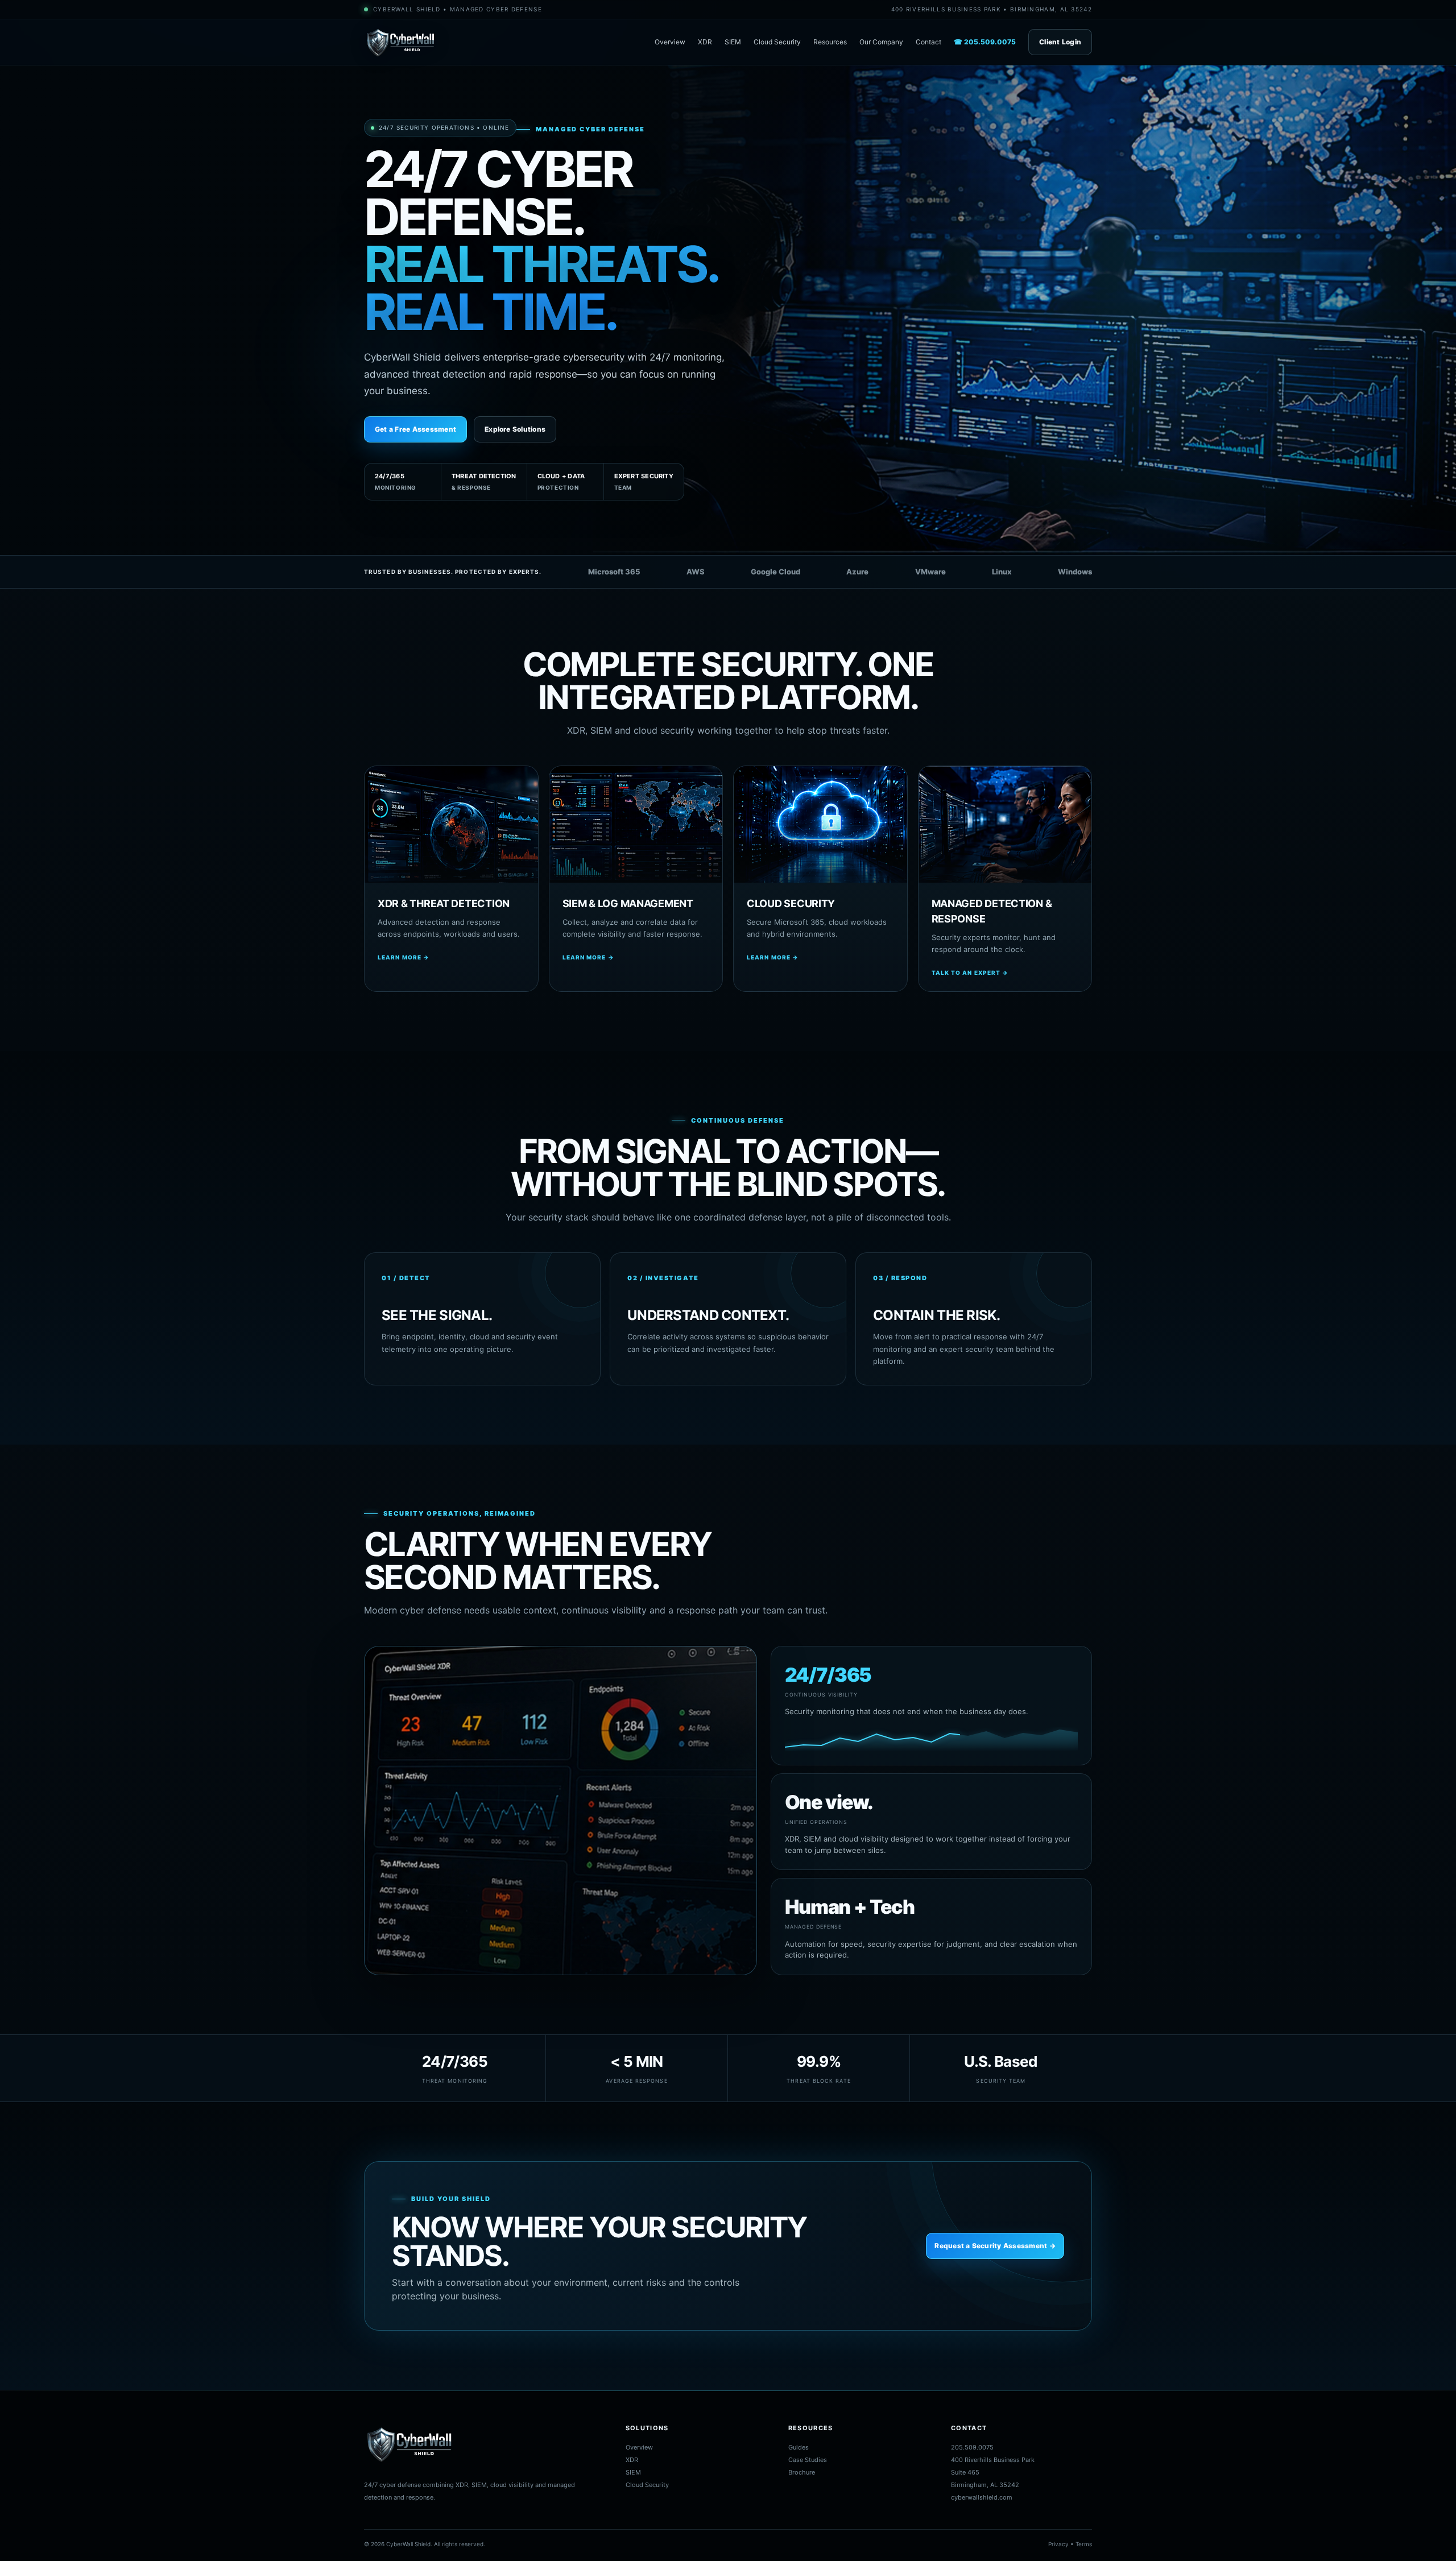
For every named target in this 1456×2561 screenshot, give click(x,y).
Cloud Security (777, 42)
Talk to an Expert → (970, 973)
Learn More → (404, 957)
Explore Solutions (515, 429)
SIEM (733, 42)
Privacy (1058, 2544)
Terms (1084, 2544)
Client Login (1060, 42)
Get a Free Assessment (415, 429)
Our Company (881, 42)
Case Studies (808, 2460)
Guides (799, 2447)
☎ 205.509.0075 (985, 42)
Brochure (802, 2472)
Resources (830, 42)
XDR (705, 42)
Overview (670, 42)
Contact (928, 42)
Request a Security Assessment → (995, 2246)
